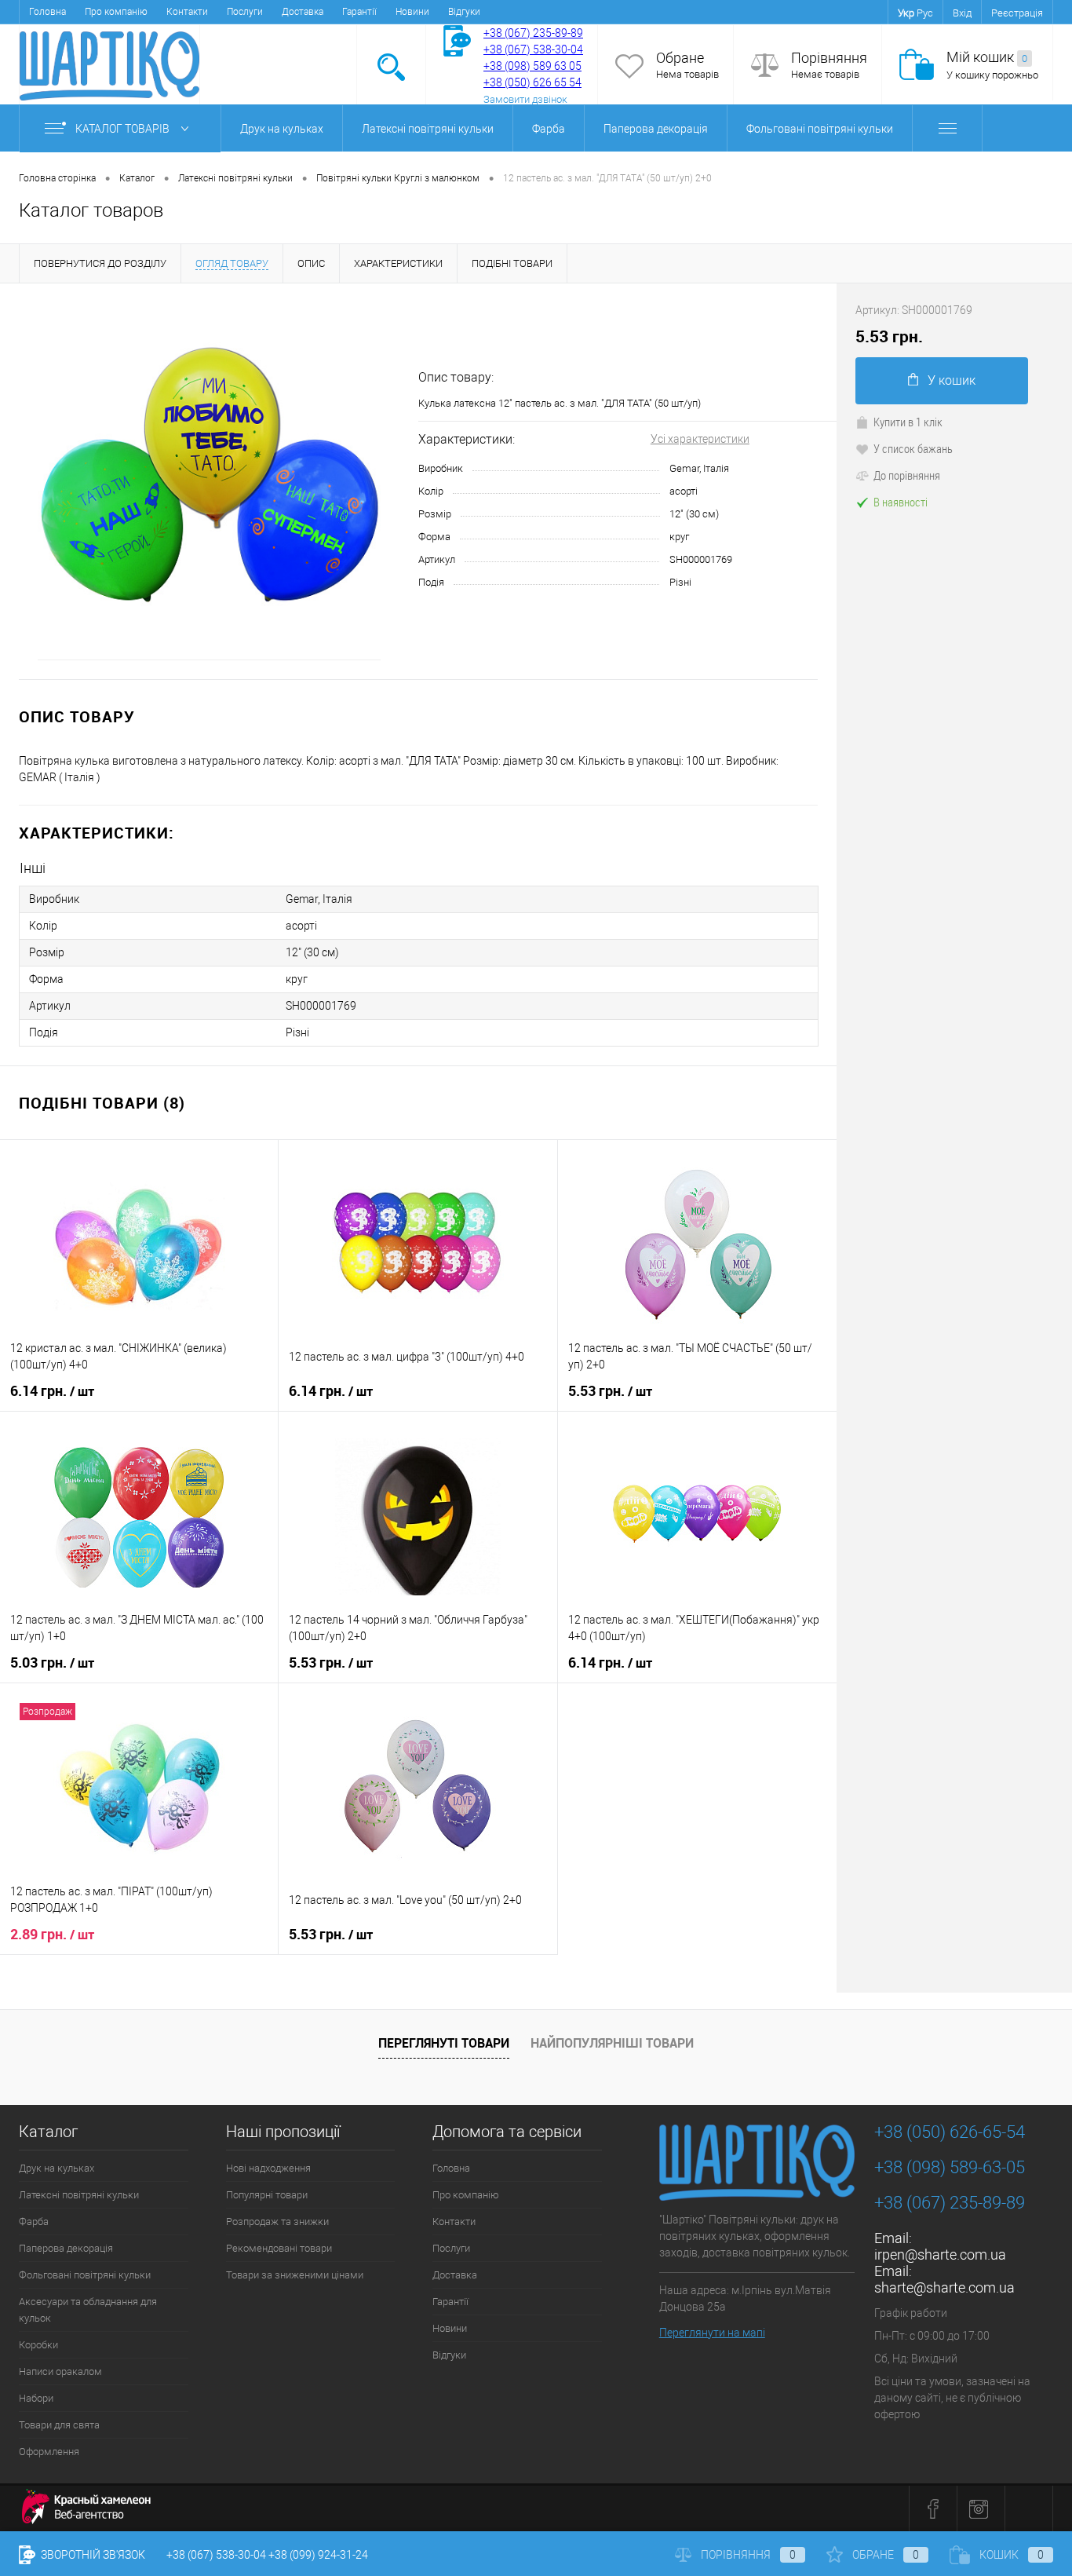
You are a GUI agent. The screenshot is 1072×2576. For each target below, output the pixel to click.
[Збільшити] (209, 481)
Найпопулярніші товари (612, 2043)
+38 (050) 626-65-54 (950, 2132)
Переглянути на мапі (712, 2333)
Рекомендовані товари (279, 2248)
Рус (925, 13)
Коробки (38, 2345)
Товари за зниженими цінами (295, 2275)
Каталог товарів (124, 129)
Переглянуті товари (444, 2043)
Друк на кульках (282, 129)
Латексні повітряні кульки (428, 129)
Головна (47, 12)
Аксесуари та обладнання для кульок (88, 2310)
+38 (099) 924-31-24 (318, 2555)
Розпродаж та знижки (277, 2222)
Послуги (245, 12)
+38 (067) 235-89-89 (533, 33)
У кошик (952, 380)
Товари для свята (59, 2425)
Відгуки (464, 12)
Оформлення (49, 2452)
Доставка (303, 12)
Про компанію (116, 12)
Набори (36, 2398)
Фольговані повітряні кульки (820, 129)
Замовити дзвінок (525, 99)
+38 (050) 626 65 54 (532, 82)
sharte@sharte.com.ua (944, 2287)
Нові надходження (268, 2168)
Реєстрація (1017, 13)
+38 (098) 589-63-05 (950, 2167)
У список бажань (913, 448)
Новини (412, 12)
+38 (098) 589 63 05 (532, 66)
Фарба (549, 129)
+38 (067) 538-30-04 (216, 2555)
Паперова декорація (656, 129)
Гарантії (359, 12)
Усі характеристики (700, 439)
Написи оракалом (60, 2371)
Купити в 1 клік (908, 422)
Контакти (187, 12)
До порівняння (907, 475)
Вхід (962, 13)
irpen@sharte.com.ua (940, 2254)
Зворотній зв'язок (92, 2555)
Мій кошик (987, 57)
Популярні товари (267, 2195)
